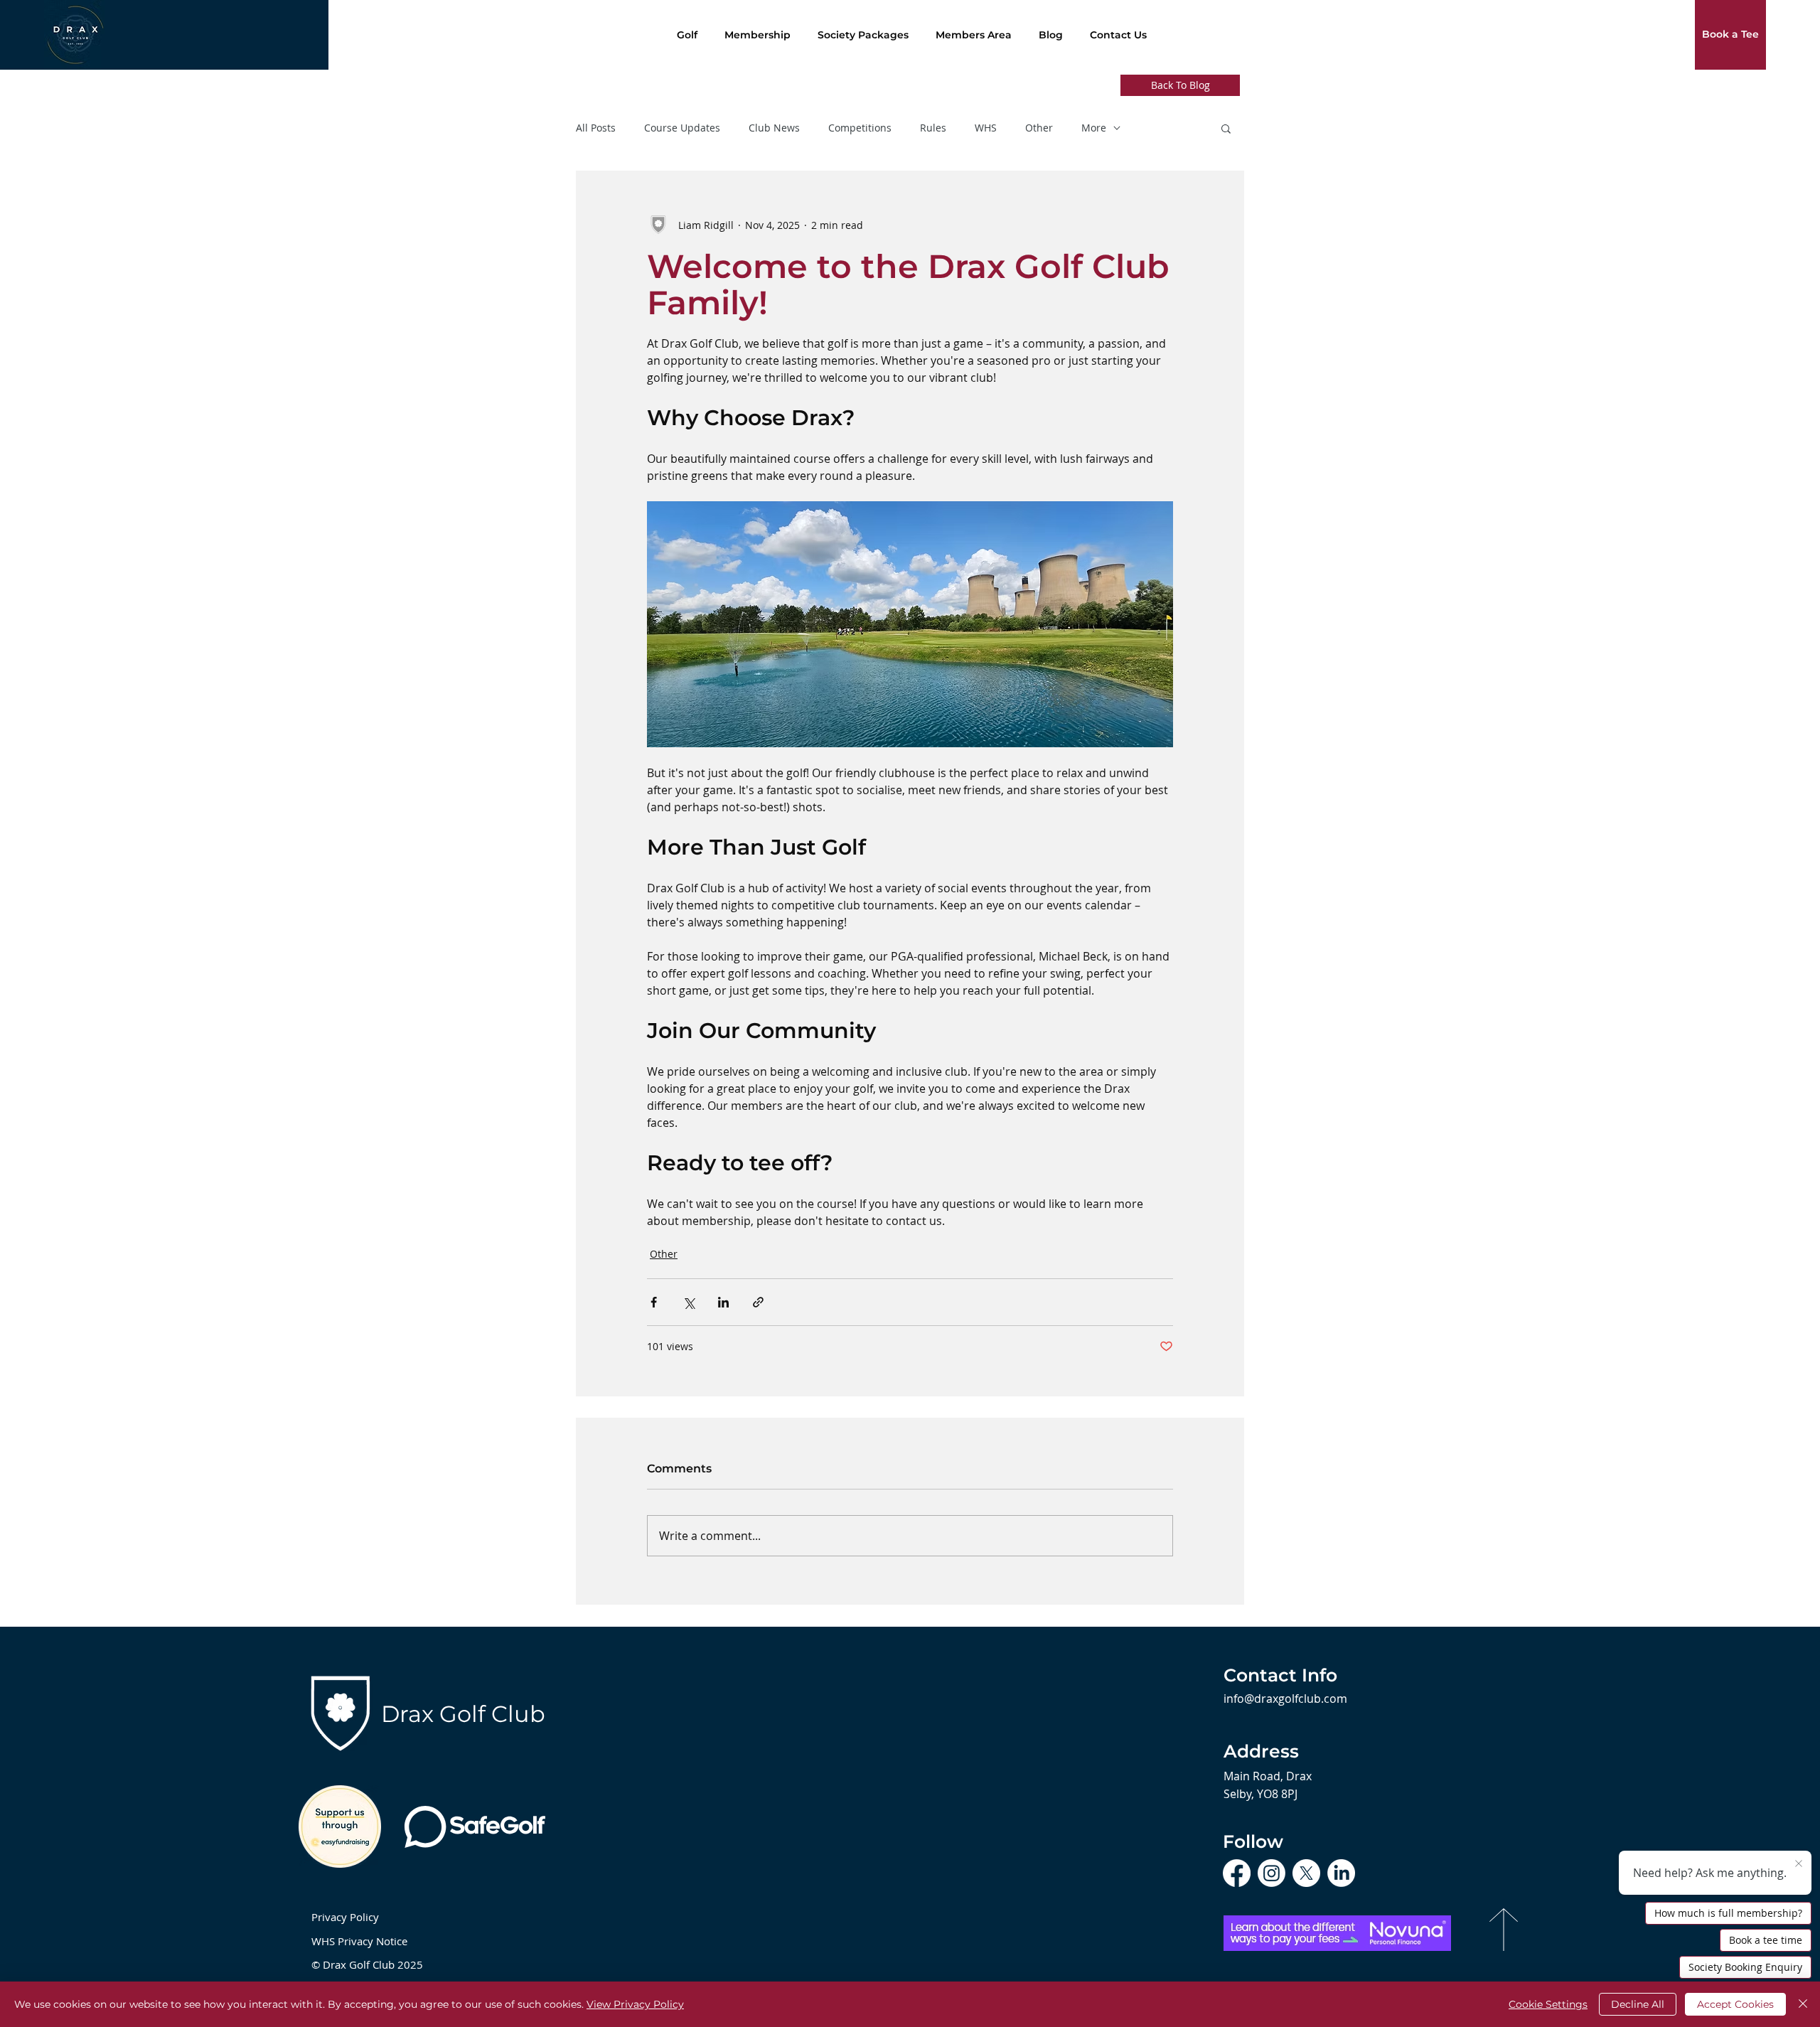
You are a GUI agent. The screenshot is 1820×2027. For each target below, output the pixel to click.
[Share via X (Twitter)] (689, 1302)
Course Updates (682, 128)
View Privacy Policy (635, 2004)
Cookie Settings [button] (1548, 2004)
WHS (986, 128)
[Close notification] (1799, 1864)
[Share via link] (758, 1302)
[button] (1226, 128)
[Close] (1803, 2004)
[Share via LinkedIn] (723, 1302)
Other (1039, 128)
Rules (933, 128)
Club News (774, 128)
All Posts (596, 128)
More (1094, 128)
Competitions (860, 128)
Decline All (1638, 2004)
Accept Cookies (1735, 2004)
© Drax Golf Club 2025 (367, 1964)
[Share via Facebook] (654, 1302)
